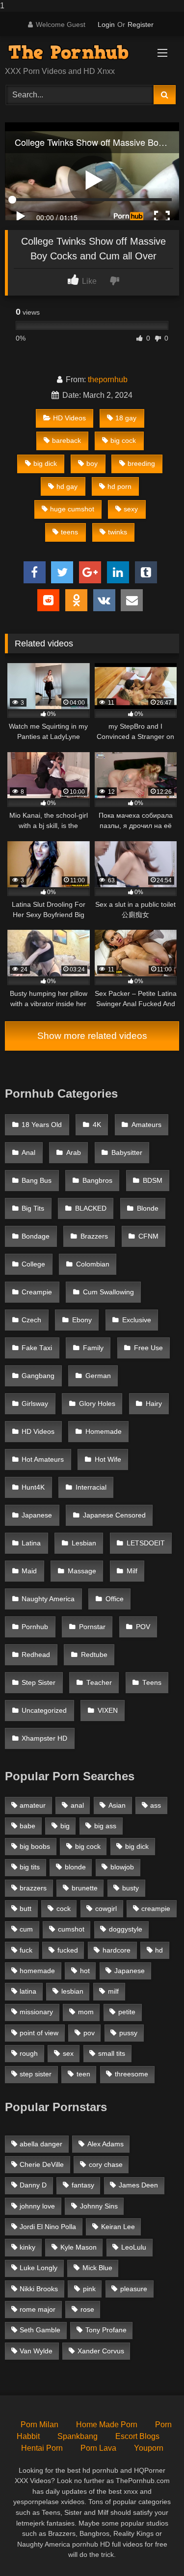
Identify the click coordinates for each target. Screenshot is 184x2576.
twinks (118, 532)
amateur (33, 1805)
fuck (26, 1950)
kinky (27, 2247)
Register (141, 24)
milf (113, 1991)
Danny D (33, 2185)
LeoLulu (134, 2247)
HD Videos (69, 418)
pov (89, 2033)
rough (29, 2053)
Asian (117, 1805)
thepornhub (108, 379)
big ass (105, 1826)
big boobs (35, 1846)
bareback (66, 440)
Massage (82, 1571)
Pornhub (35, 1627)
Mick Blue (97, 2268)
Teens (152, 1683)
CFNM (148, 1236)
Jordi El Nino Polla (48, 2227)
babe (27, 1826)
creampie (156, 1909)
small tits (112, 2053)
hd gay (67, 486)
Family (93, 1348)
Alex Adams (105, 2144)
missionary (36, 2012)
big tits (30, 1867)
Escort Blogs (137, 2436)
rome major (38, 2309)
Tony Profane (106, 2330)
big (65, 1826)
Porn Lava (98, 2448)
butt (26, 1909)
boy (92, 463)
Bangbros (97, 1181)
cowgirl (106, 1909)
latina (28, 1991)
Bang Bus (37, 1181)
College (33, 1264)
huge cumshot (72, 509)
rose (87, 2309)
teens (69, 532)
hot (85, 1971)
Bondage (36, 1236)
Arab (74, 1153)
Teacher (99, 1683)
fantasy (83, 2185)
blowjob (122, 1867)
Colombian (93, 1264)
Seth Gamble (40, 2330)
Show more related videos (92, 1036)
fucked (68, 1950)
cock (64, 1909)
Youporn (149, 2448)
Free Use (148, 1348)
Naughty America (48, 1599)
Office (115, 1599)
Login (106, 24)
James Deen (138, 2185)
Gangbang (38, 1376)
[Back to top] (154, 2549)
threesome (131, 2074)
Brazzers (94, 1236)
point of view (39, 2033)
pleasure (134, 2289)
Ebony (82, 1320)
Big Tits (33, 1208)
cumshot (71, 1929)
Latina (31, 1543)
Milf (132, 1571)
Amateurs (146, 1125)
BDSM (153, 1181)
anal (77, 1805)
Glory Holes (97, 1404)
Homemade (104, 1432)
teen (83, 2074)
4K (97, 1125)
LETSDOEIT (146, 1543)
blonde (75, 1867)
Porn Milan (39, 2425)
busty (131, 1888)
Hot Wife (108, 1460)
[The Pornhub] (76, 52)
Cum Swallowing (108, 1292)
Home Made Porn (107, 2425)
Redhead (36, 1655)
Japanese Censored (114, 1515)
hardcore (117, 1950)
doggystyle (126, 1929)
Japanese (37, 1515)
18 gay (126, 418)
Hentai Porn (42, 2448)
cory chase (106, 2164)
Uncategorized (44, 1711)
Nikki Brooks (39, 2289)
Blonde (148, 1208)
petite (127, 2012)
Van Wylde (36, 2351)
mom (86, 2012)
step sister (36, 2074)
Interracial (91, 1487)
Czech (31, 1320)
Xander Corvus (101, 2351)
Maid (29, 1571)
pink (89, 2289)
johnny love (37, 2206)
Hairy (154, 1404)
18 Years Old (42, 1125)
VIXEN (108, 1711)
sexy (131, 509)
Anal (28, 1153)
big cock (123, 440)
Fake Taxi (37, 1348)
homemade (37, 1971)
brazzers (33, 1888)
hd (159, 1950)
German (98, 1376)
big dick (45, 463)
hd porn (119, 486)
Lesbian (84, 1543)
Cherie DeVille (42, 2164)
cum (26, 1929)
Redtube (94, 1655)
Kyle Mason (79, 2247)
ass (156, 1805)
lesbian (72, 1991)
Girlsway (35, 1404)
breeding (141, 463)
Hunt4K (33, 1487)
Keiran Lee (118, 2227)
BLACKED (91, 1208)
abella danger (41, 2144)
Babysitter (127, 1153)
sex (68, 2053)
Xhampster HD (44, 1738)
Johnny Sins (99, 2206)
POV (143, 1627)
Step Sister (39, 1683)
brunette (85, 1888)
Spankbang (78, 2436)
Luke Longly (39, 2268)
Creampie (37, 1292)
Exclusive (137, 1320)
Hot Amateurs (43, 1460)
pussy (128, 2033)
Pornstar (92, 1627)
